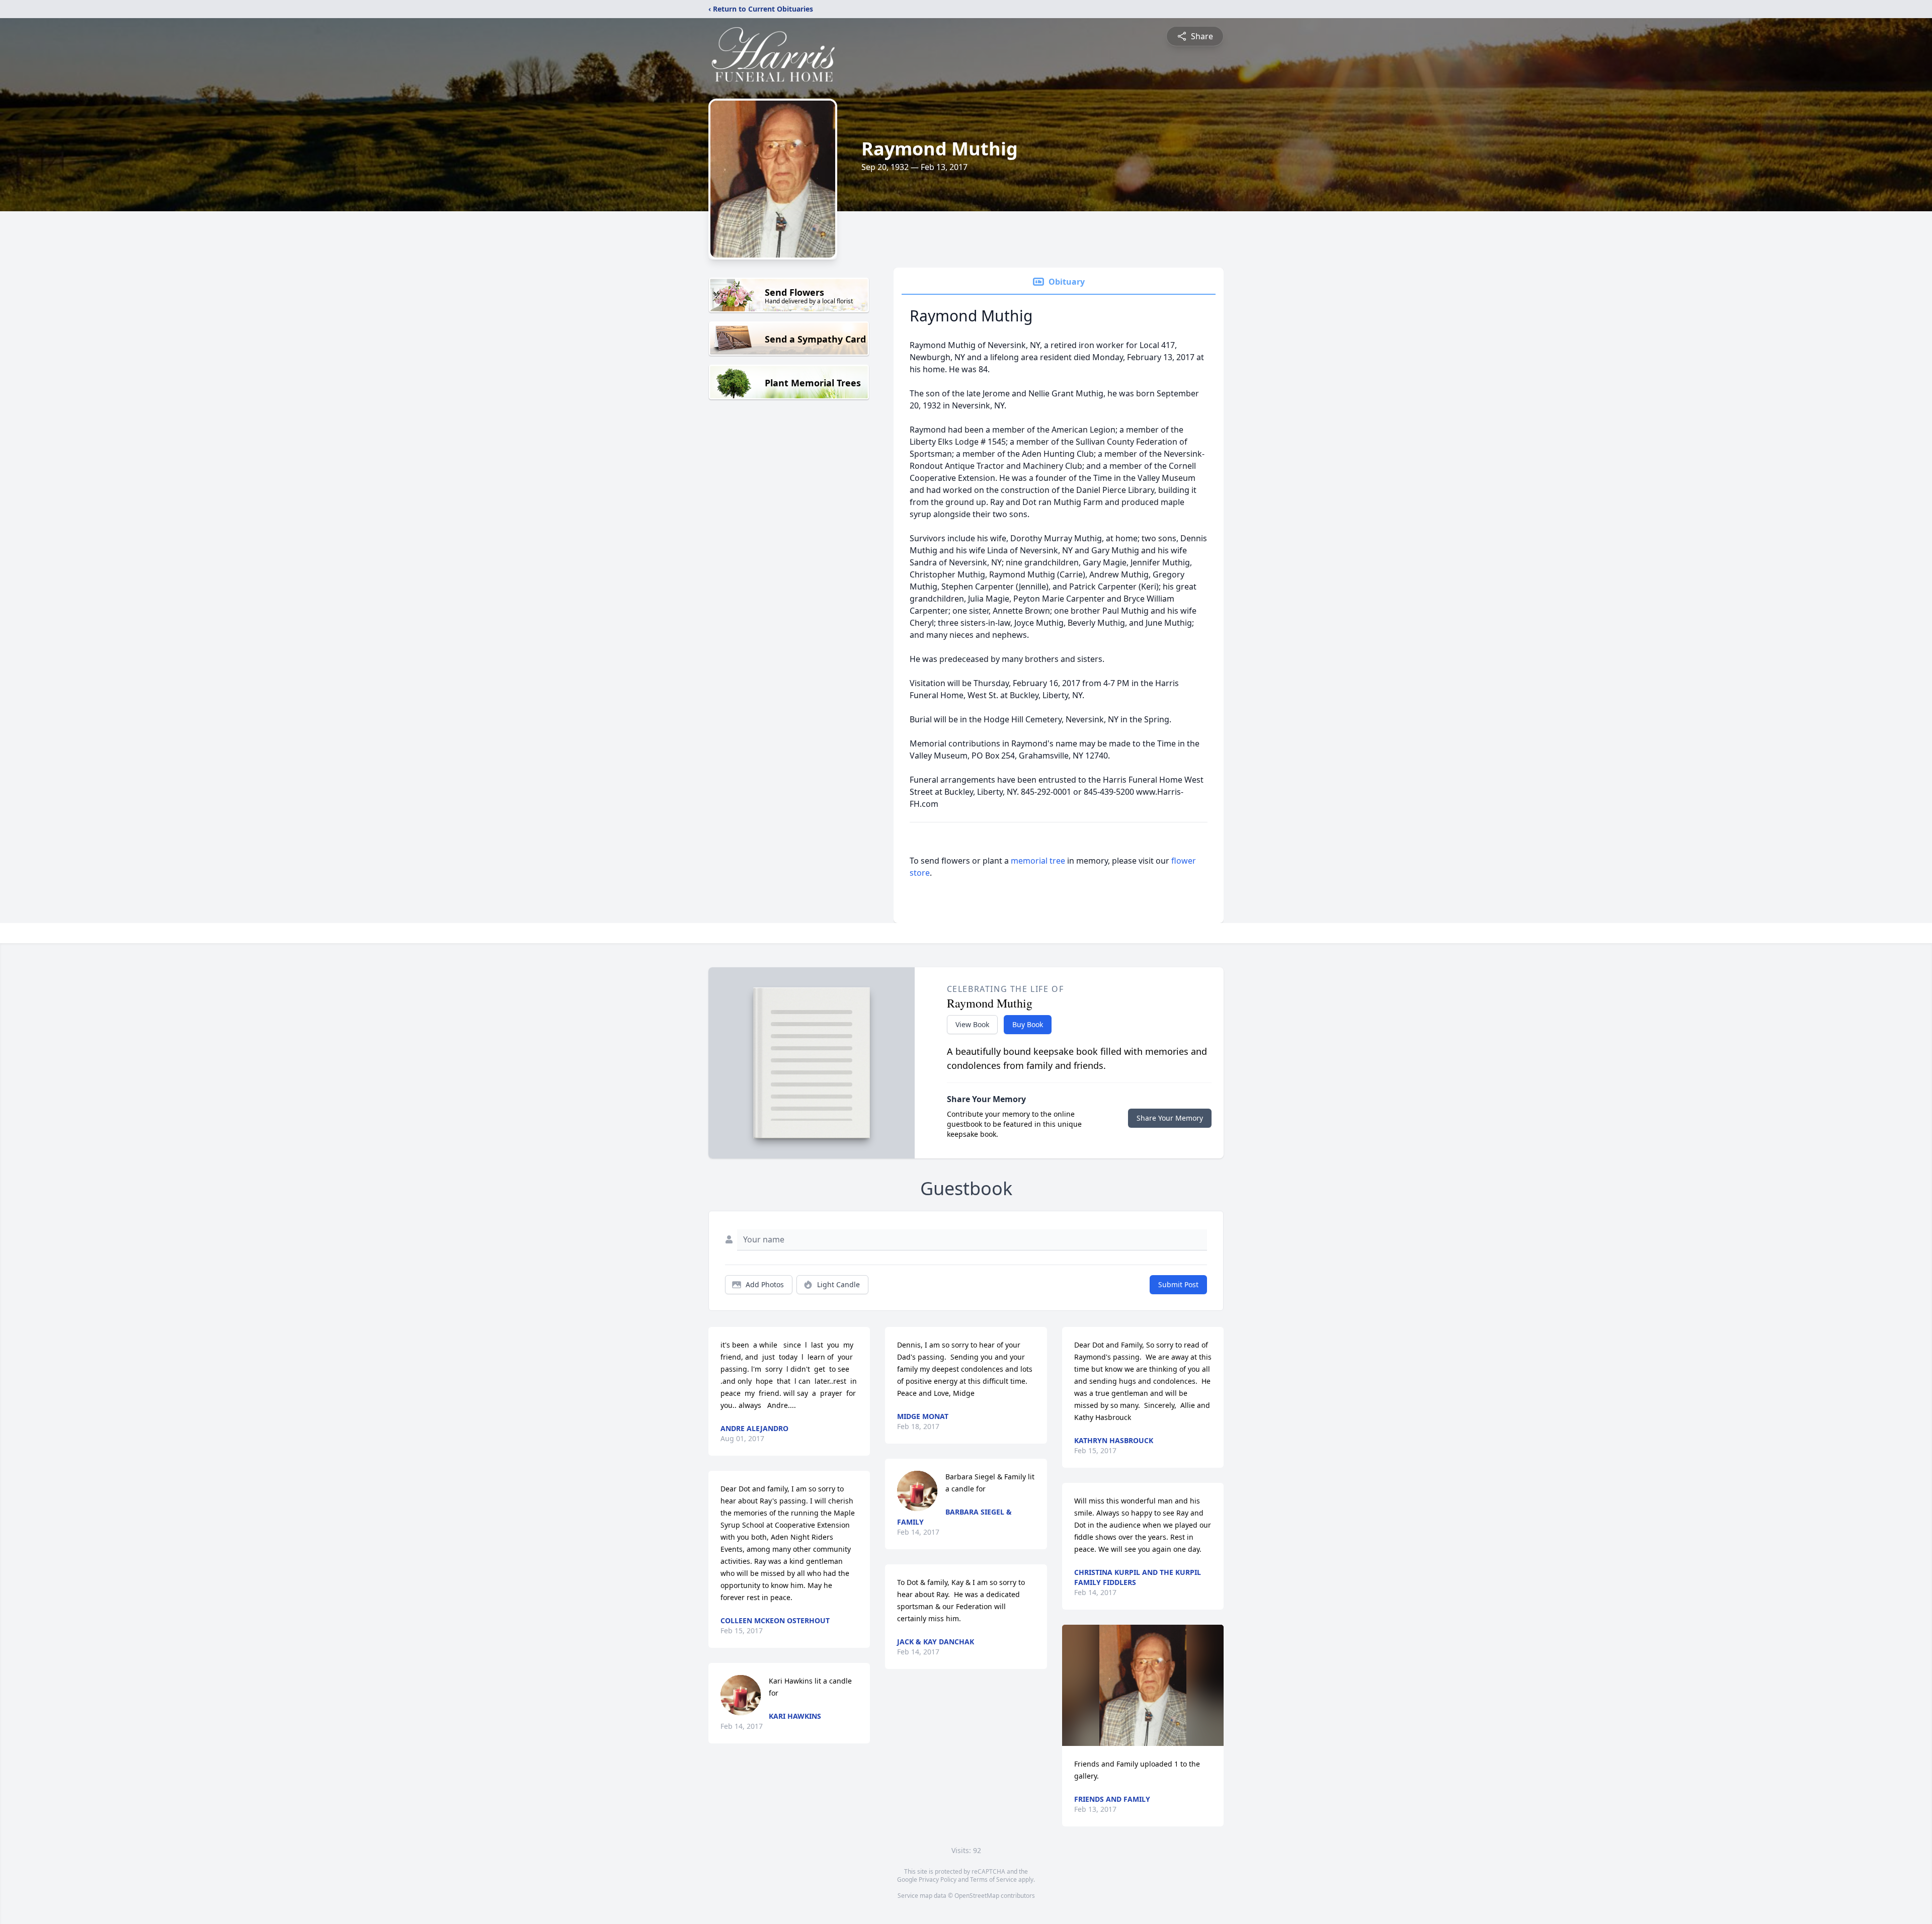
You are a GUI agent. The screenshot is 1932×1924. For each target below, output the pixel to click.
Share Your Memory (1170, 1118)
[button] (1143, 1685)
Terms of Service (993, 1879)
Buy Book (1028, 1024)
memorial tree (1038, 861)
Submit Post (1178, 1284)
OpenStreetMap (977, 1896)
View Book (972, 1024)
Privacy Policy (938, 1879)
